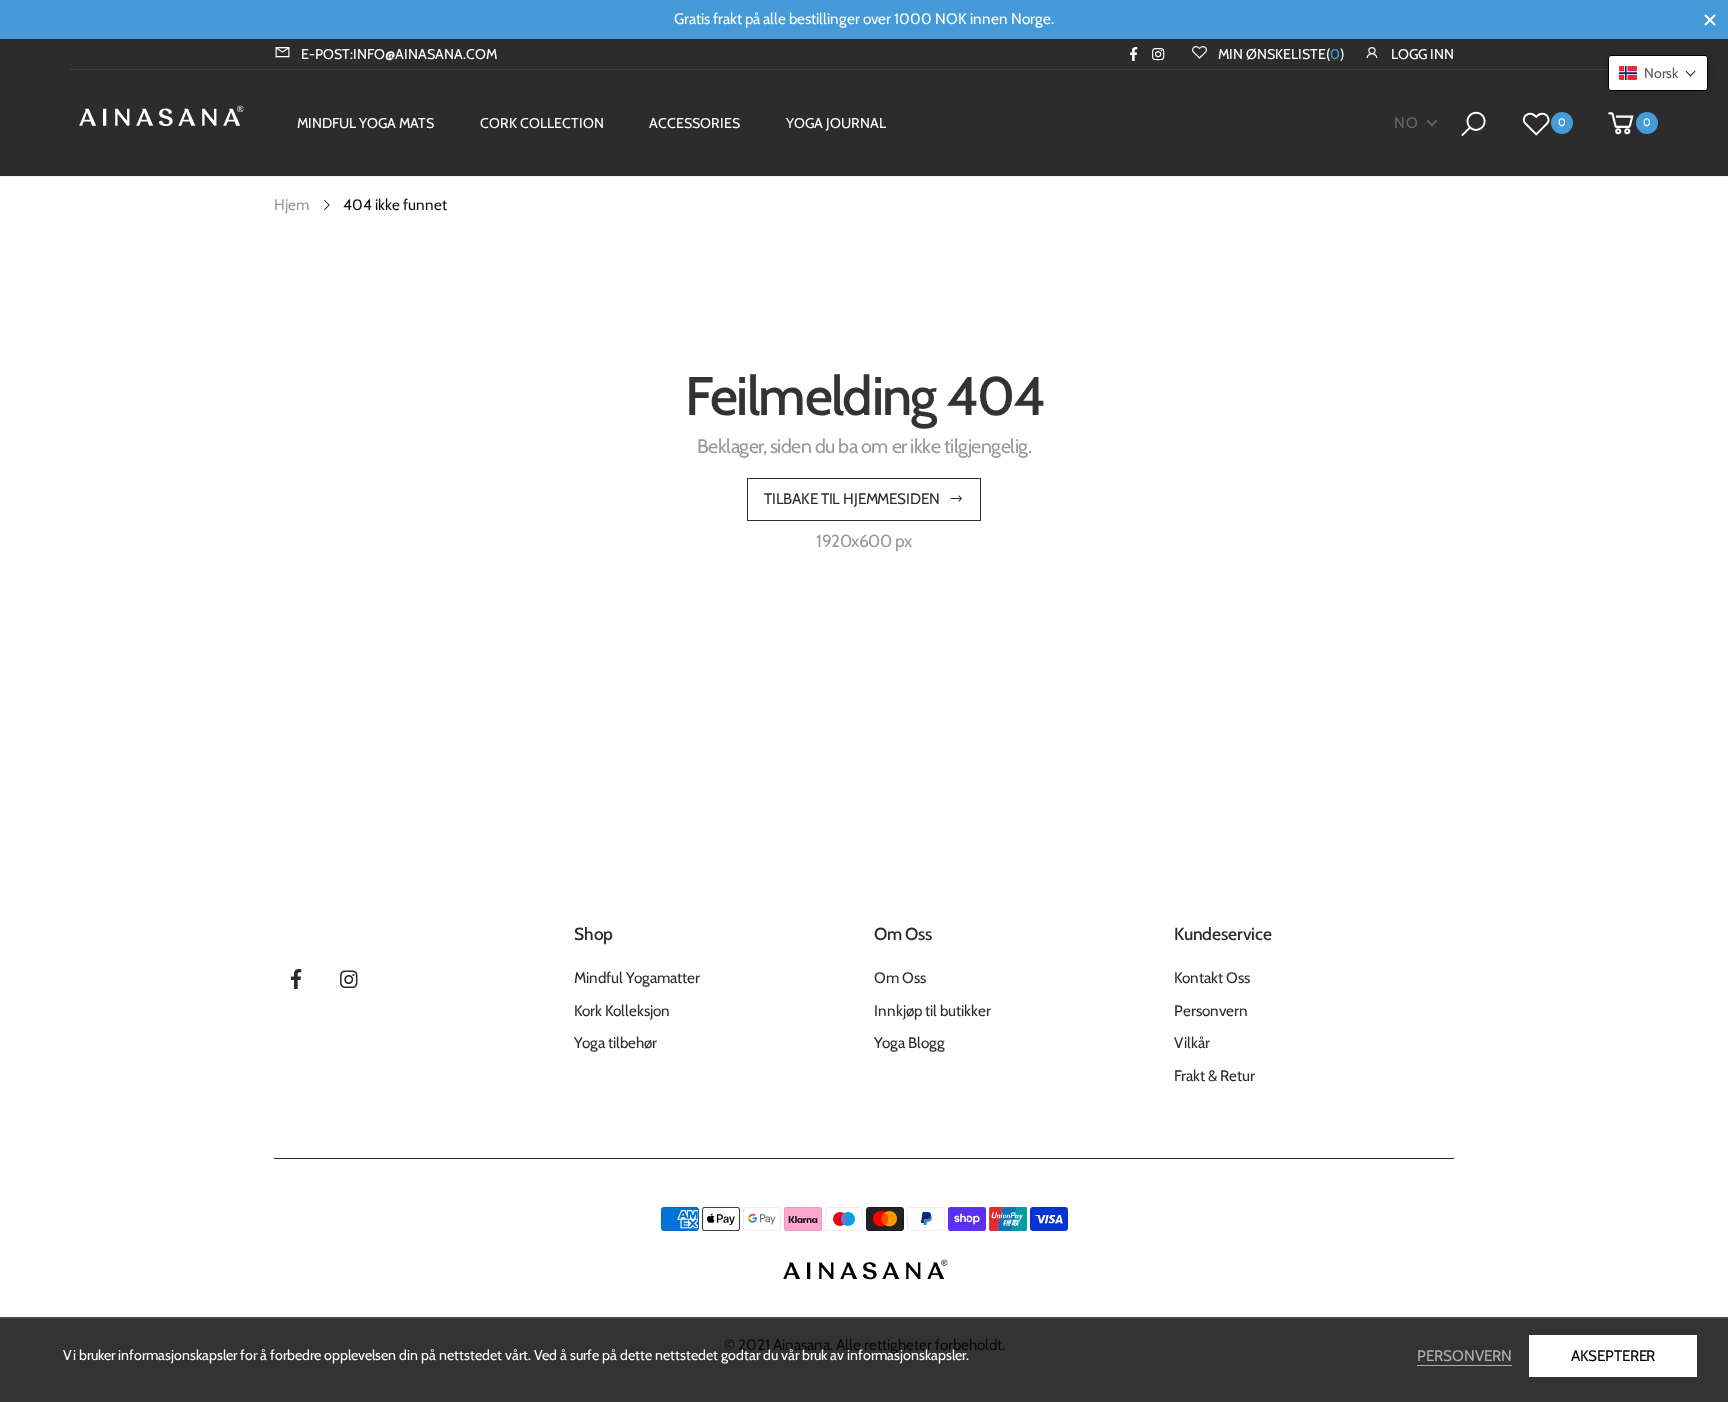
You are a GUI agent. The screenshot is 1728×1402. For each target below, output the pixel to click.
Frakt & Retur (1214, 1075)
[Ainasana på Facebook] (1133, 54)
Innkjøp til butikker (932, 1010)
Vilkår (1192, 1042)
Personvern (1211, 1010)
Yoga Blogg (909, 1042)
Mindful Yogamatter (637, 977)
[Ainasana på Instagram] (1158, 54)
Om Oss (900, 977)
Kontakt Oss (1212, 977)
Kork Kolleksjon (622, 1010)
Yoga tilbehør (615, 1042)
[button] (1658, 73)
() (1281, 54)
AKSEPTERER (1613, 1355)
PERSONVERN (1464, 1355)
